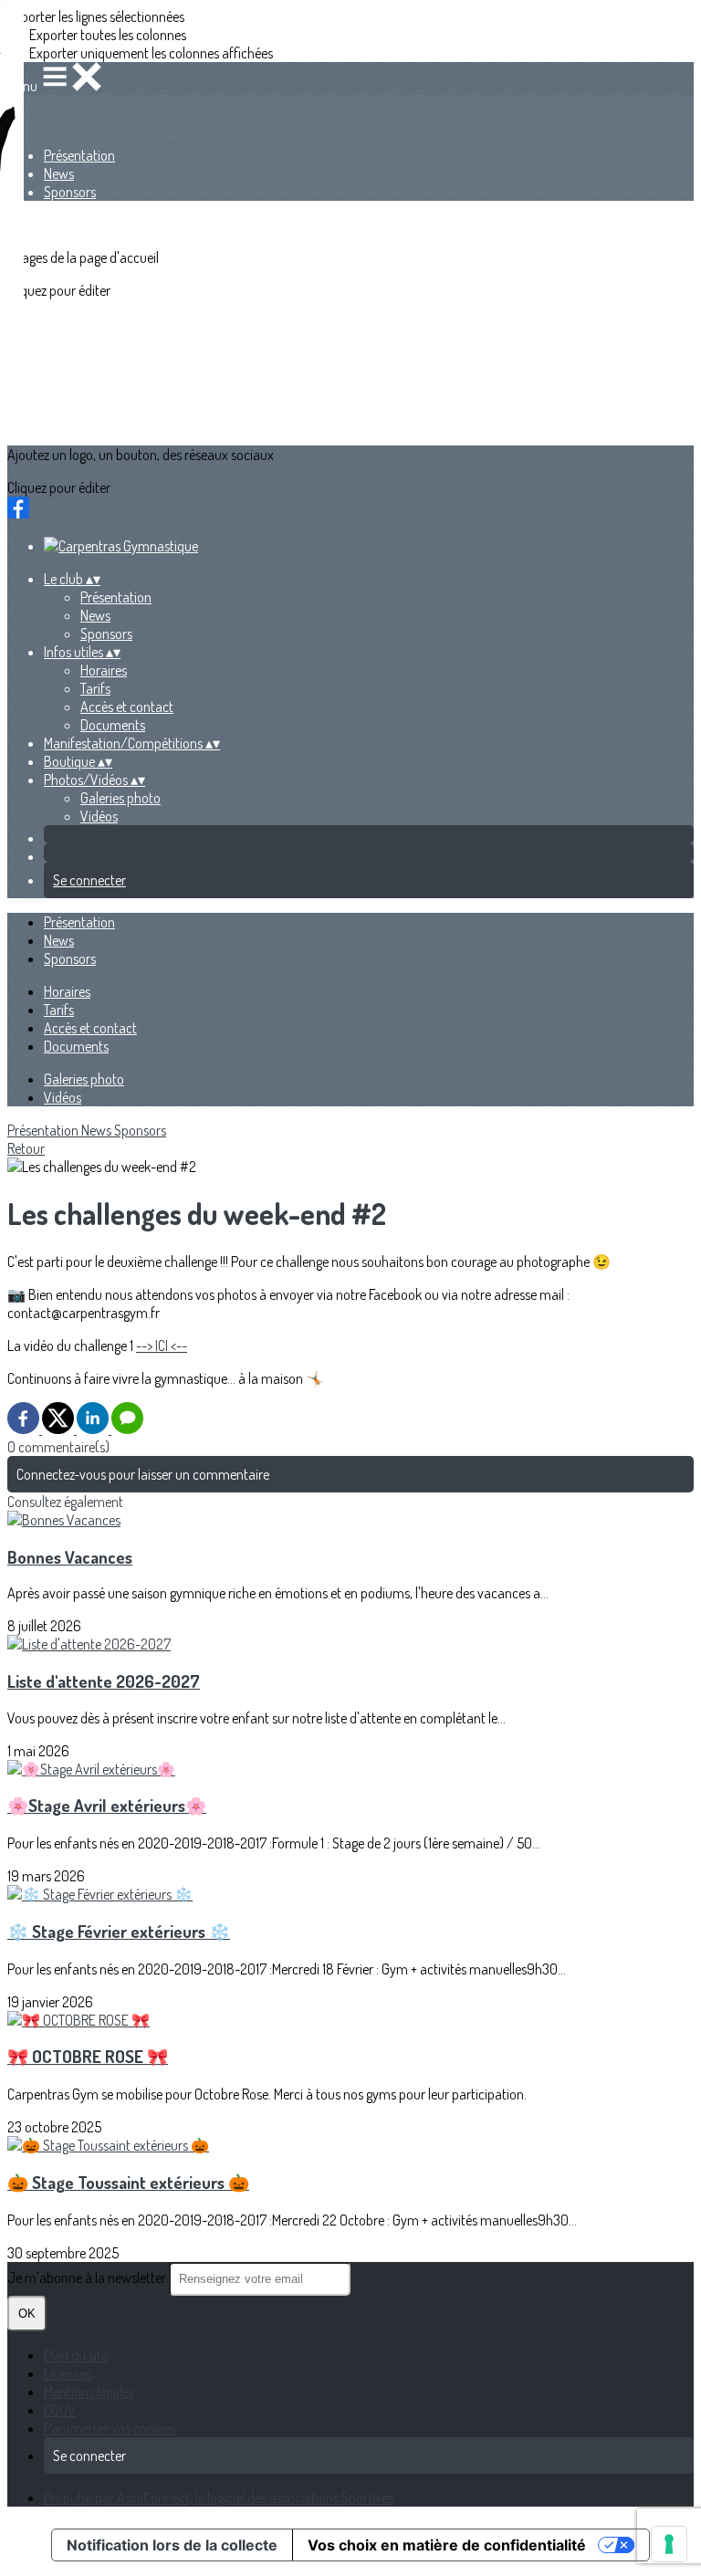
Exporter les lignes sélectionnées (96, 16)
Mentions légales (89, 2392)
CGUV (60, 2410)
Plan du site (76, 2355)
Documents (113, 725)
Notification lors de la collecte (172, 2545)
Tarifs (95, 688)
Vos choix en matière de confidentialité (447, 2545)
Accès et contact (127, 707)
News (59, 173)
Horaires (104, 670)
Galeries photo (120, 798)
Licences (68, 2373)
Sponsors (70, 192)
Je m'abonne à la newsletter (88, 2278)
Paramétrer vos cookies (110, 2428)
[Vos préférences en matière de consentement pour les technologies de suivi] (669, 2544)
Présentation (79, 155)
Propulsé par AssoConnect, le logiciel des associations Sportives (219, 2497)
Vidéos (99, 816)
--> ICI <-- (162, 1346)
